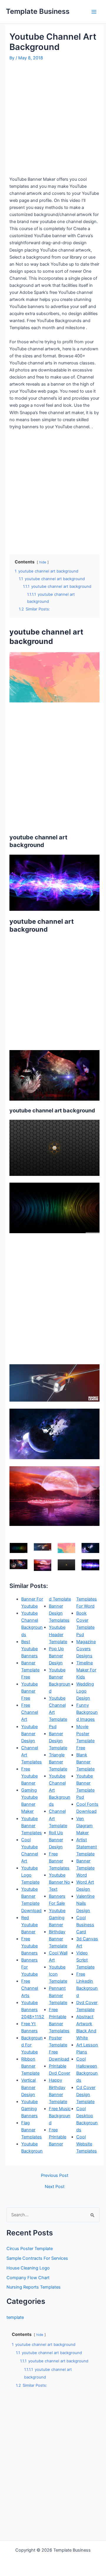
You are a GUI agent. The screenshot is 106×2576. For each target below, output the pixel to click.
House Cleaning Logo (28, 2268)
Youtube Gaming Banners (29, 2109)
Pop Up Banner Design (56, 1656)
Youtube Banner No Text (59, 1882)
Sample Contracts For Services (37, 2258)
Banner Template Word (85, 1868)
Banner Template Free (30, 1670)
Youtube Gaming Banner (57, 1918)
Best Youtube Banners (29, 1649)
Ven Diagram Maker (85, 1826)
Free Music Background (60, 2116)
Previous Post (55, 2176)
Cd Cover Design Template (86, 2095)
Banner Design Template (58, 1741)
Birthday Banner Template (58, 1939)
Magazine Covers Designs (86, 1649)
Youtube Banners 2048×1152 (33, 2010)
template (15, 2317)
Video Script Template (85, 1960)
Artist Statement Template (87, 1847)
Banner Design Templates (59, 1613)
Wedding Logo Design (85, 1691)
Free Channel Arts (30, 1988)
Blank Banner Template (85, 1762)
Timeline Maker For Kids (86, 1670)
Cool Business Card (85, 1925)
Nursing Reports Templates (34, 2287)
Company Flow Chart (28, 2278)
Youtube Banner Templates (32, 1826)
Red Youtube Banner (29, 1925)
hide (43, 562)
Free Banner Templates (59, 1861)
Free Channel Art (30, 1712)
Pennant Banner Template (58, 1995)
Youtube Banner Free (29, 1691)
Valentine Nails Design (85, 1903)
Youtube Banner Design (29, 1734)
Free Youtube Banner (29, 1776)
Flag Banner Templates (32, 2130)
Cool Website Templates (87, 2144)
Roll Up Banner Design (56, 1840)
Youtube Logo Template (30, 1875)
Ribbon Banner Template (30, 2066)
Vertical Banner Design (28, 2087)
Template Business (38, 11)
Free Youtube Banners (29, 1946)
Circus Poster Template (30, 2249)
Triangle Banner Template (58, 1762)
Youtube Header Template (58, 1634)
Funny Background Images (87, 1712)
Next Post (55, 2187)
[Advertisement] (53, 118)
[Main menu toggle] (94, 12)
